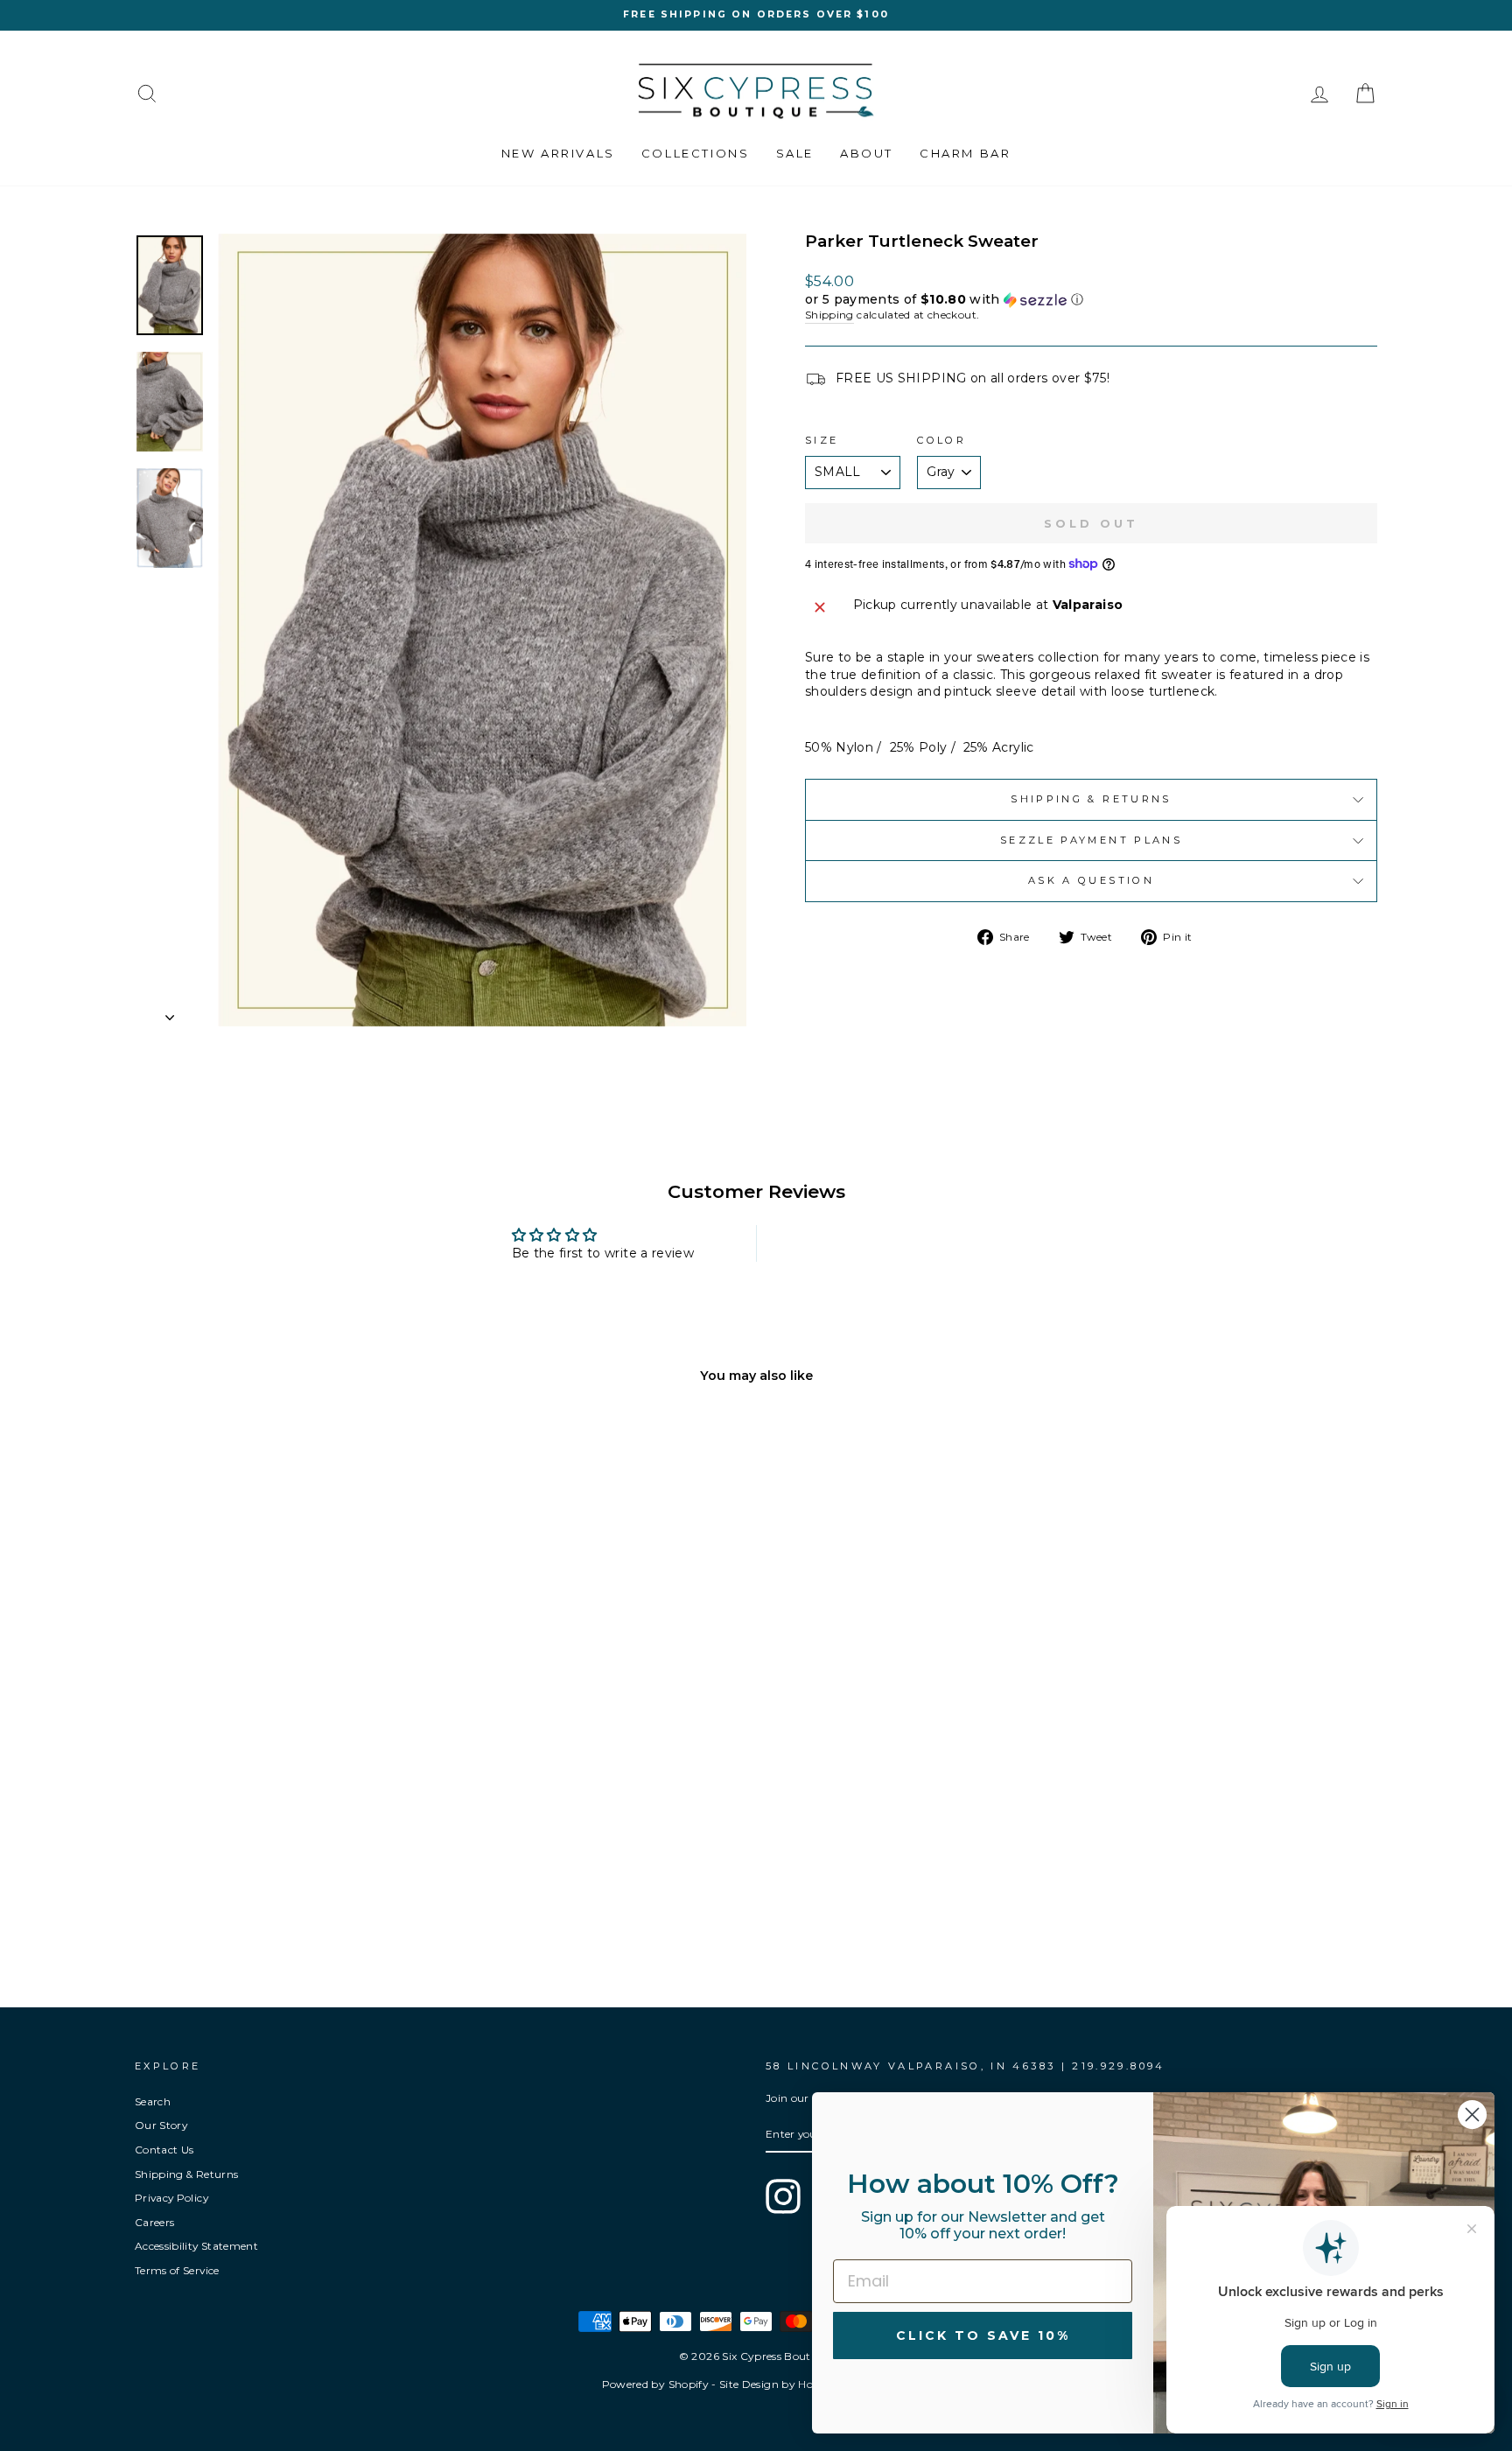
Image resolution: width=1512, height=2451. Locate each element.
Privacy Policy (171, 2198)
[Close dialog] (1472, 2115)
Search (153, 2101)
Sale (795, 153)
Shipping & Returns (1091, 799)
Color (941, 440)
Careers (154, 2222)
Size (822, 440)
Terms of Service (177, 2270)
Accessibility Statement (196, 2246)
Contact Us (164, 2150)
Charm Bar (965, 153)
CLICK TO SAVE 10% (983, 2335)
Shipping (829, 315)
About (867, 153)
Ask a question (1091, 880)
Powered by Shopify (655, 2384)
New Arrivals (558, 153)
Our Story (161, 2125)
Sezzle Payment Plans (1091, 840)
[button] (1091, 300)
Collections (696, 153)
